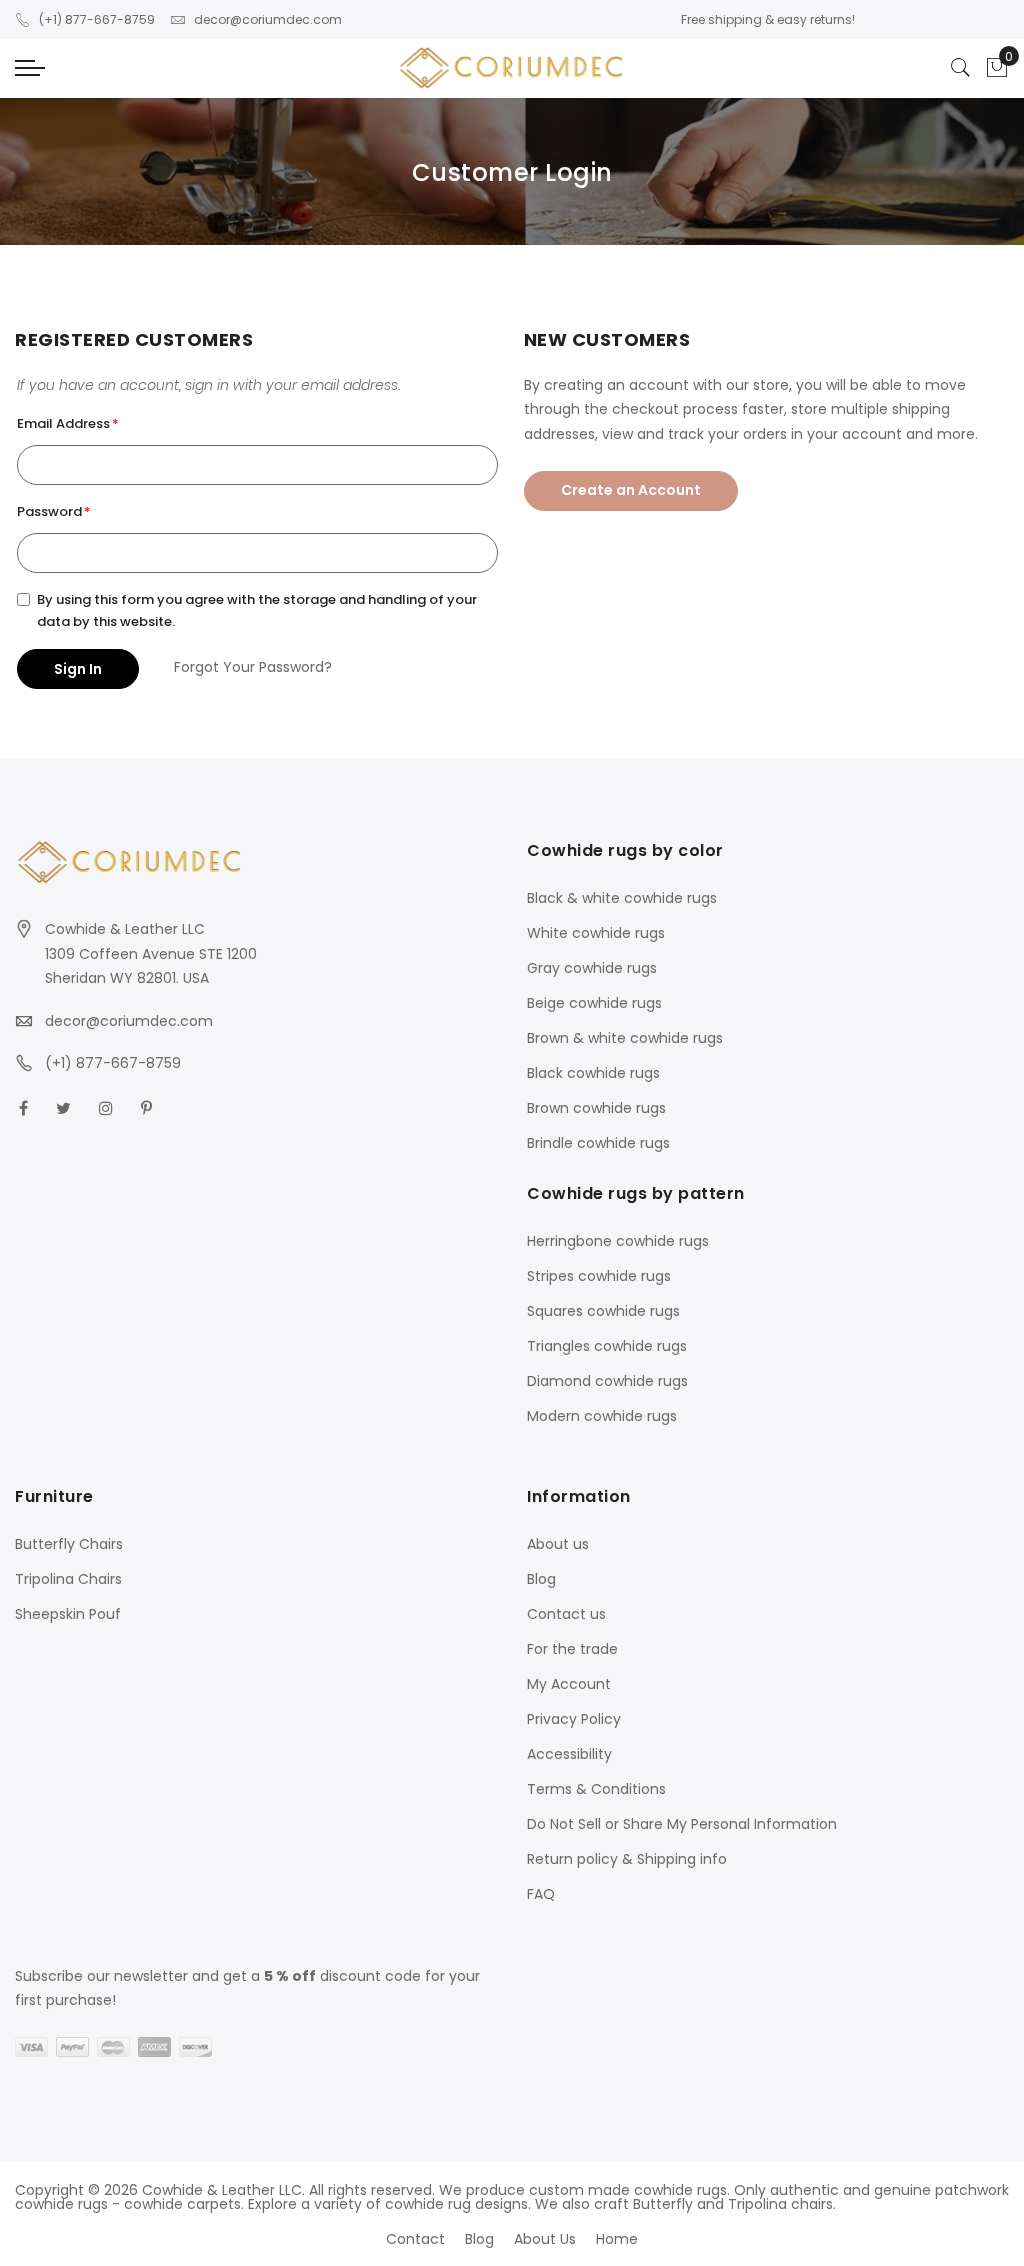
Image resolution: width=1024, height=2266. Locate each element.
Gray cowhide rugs (592, 968)
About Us (545, 2239)
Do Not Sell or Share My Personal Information (682, 1824)
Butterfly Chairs (69, 1544)
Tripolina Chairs (68, 1579)
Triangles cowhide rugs (607, 1346)
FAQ (541, 1894)
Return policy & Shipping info (627, 1859)
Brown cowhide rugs (596, 1108)
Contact (415, 2239)
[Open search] (961, 68)
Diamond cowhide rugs (607, 1381)
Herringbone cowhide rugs (618, 1241)
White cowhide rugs (596, 933)
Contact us (566, 1614)
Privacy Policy (574, 1719)
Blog (541, 1579)
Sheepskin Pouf (68, 1614)
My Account (569, 1684)
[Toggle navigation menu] (30, 68)
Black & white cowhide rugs (622, 898)
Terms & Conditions (596, 1789)
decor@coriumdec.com (268, 19)
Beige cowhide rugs (594, 1003)
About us (558, 1544)
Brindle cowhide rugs (598, 1143)
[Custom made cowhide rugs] (512, 68)
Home (617, 2239)
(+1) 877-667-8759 (97, 19)
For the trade (572, 1649)
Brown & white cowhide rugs (625, 1038)
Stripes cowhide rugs (599, 1276)
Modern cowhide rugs (602, 1416)
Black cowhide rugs (593, 1073)
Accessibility (569, 1754)
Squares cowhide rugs (603, 1311)
